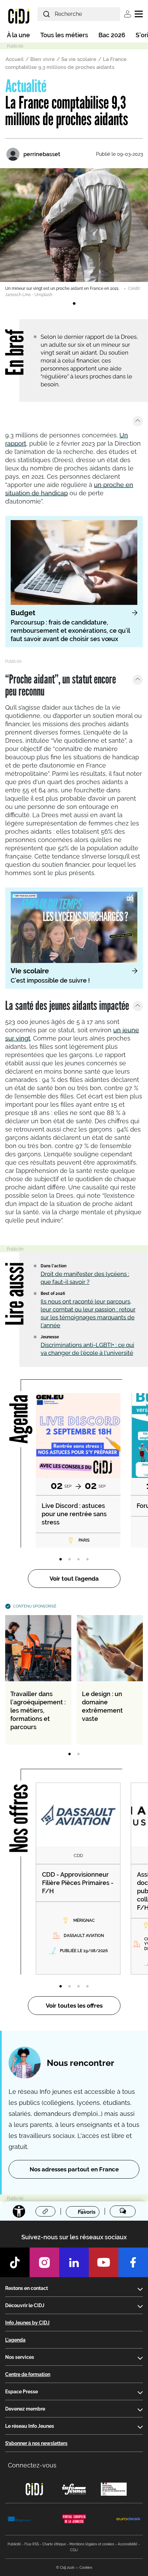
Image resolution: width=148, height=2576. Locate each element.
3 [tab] (78, 1560)
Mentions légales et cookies (92, 2544)
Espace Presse (22, 2392)
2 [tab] (70, 1560)
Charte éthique (54, 2544)
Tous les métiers (64, 35)
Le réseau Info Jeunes (30, 2426)
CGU (74, 2550)
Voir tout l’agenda (74, 1579)
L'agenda (15, 2340)
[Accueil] (19, 16)
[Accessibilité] (19, 2211)
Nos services (20, 2357)
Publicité (14, 2544)
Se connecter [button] (128, 14)
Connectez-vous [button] (32, 2465)
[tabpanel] (74, 233)
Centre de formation (28, 2374)
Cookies (86, 2568)
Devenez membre (25, 2409)
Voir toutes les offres (74, 2006)
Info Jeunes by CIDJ (27, 2323)
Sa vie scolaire (79, 59)
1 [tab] (74, 304)
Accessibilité (128, 2544)
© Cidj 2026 (65, 2568)
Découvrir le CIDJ (25, 2305)
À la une (18, 35)
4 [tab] (87, 1560)
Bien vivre (43, 59)
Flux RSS (32, 2544)
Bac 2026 (112, 35)
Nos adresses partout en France (74, 2169)
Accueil (15, 59)
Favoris (87, 2212)
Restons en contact (27, 2288)
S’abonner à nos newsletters (36, 2443)
